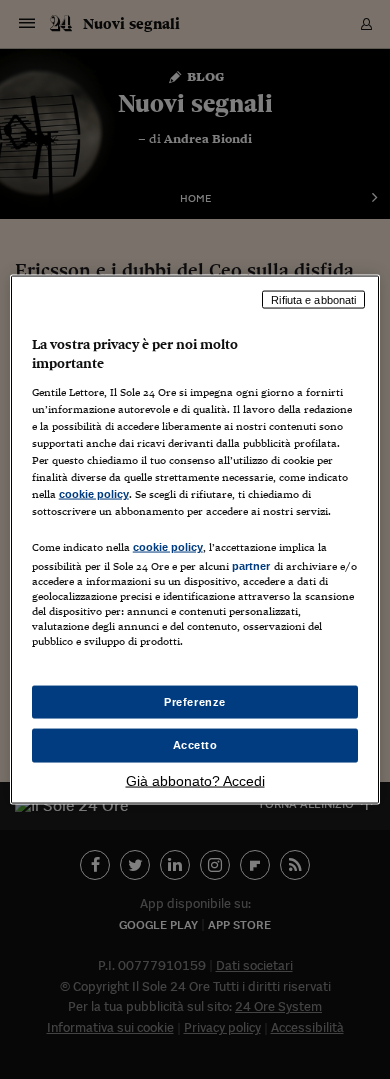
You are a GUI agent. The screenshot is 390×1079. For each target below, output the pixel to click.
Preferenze (195, 701)
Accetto (195, 745)
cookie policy (94, 494)
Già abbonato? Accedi (195, 781)
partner (251, 566)
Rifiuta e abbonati (313, 299)
